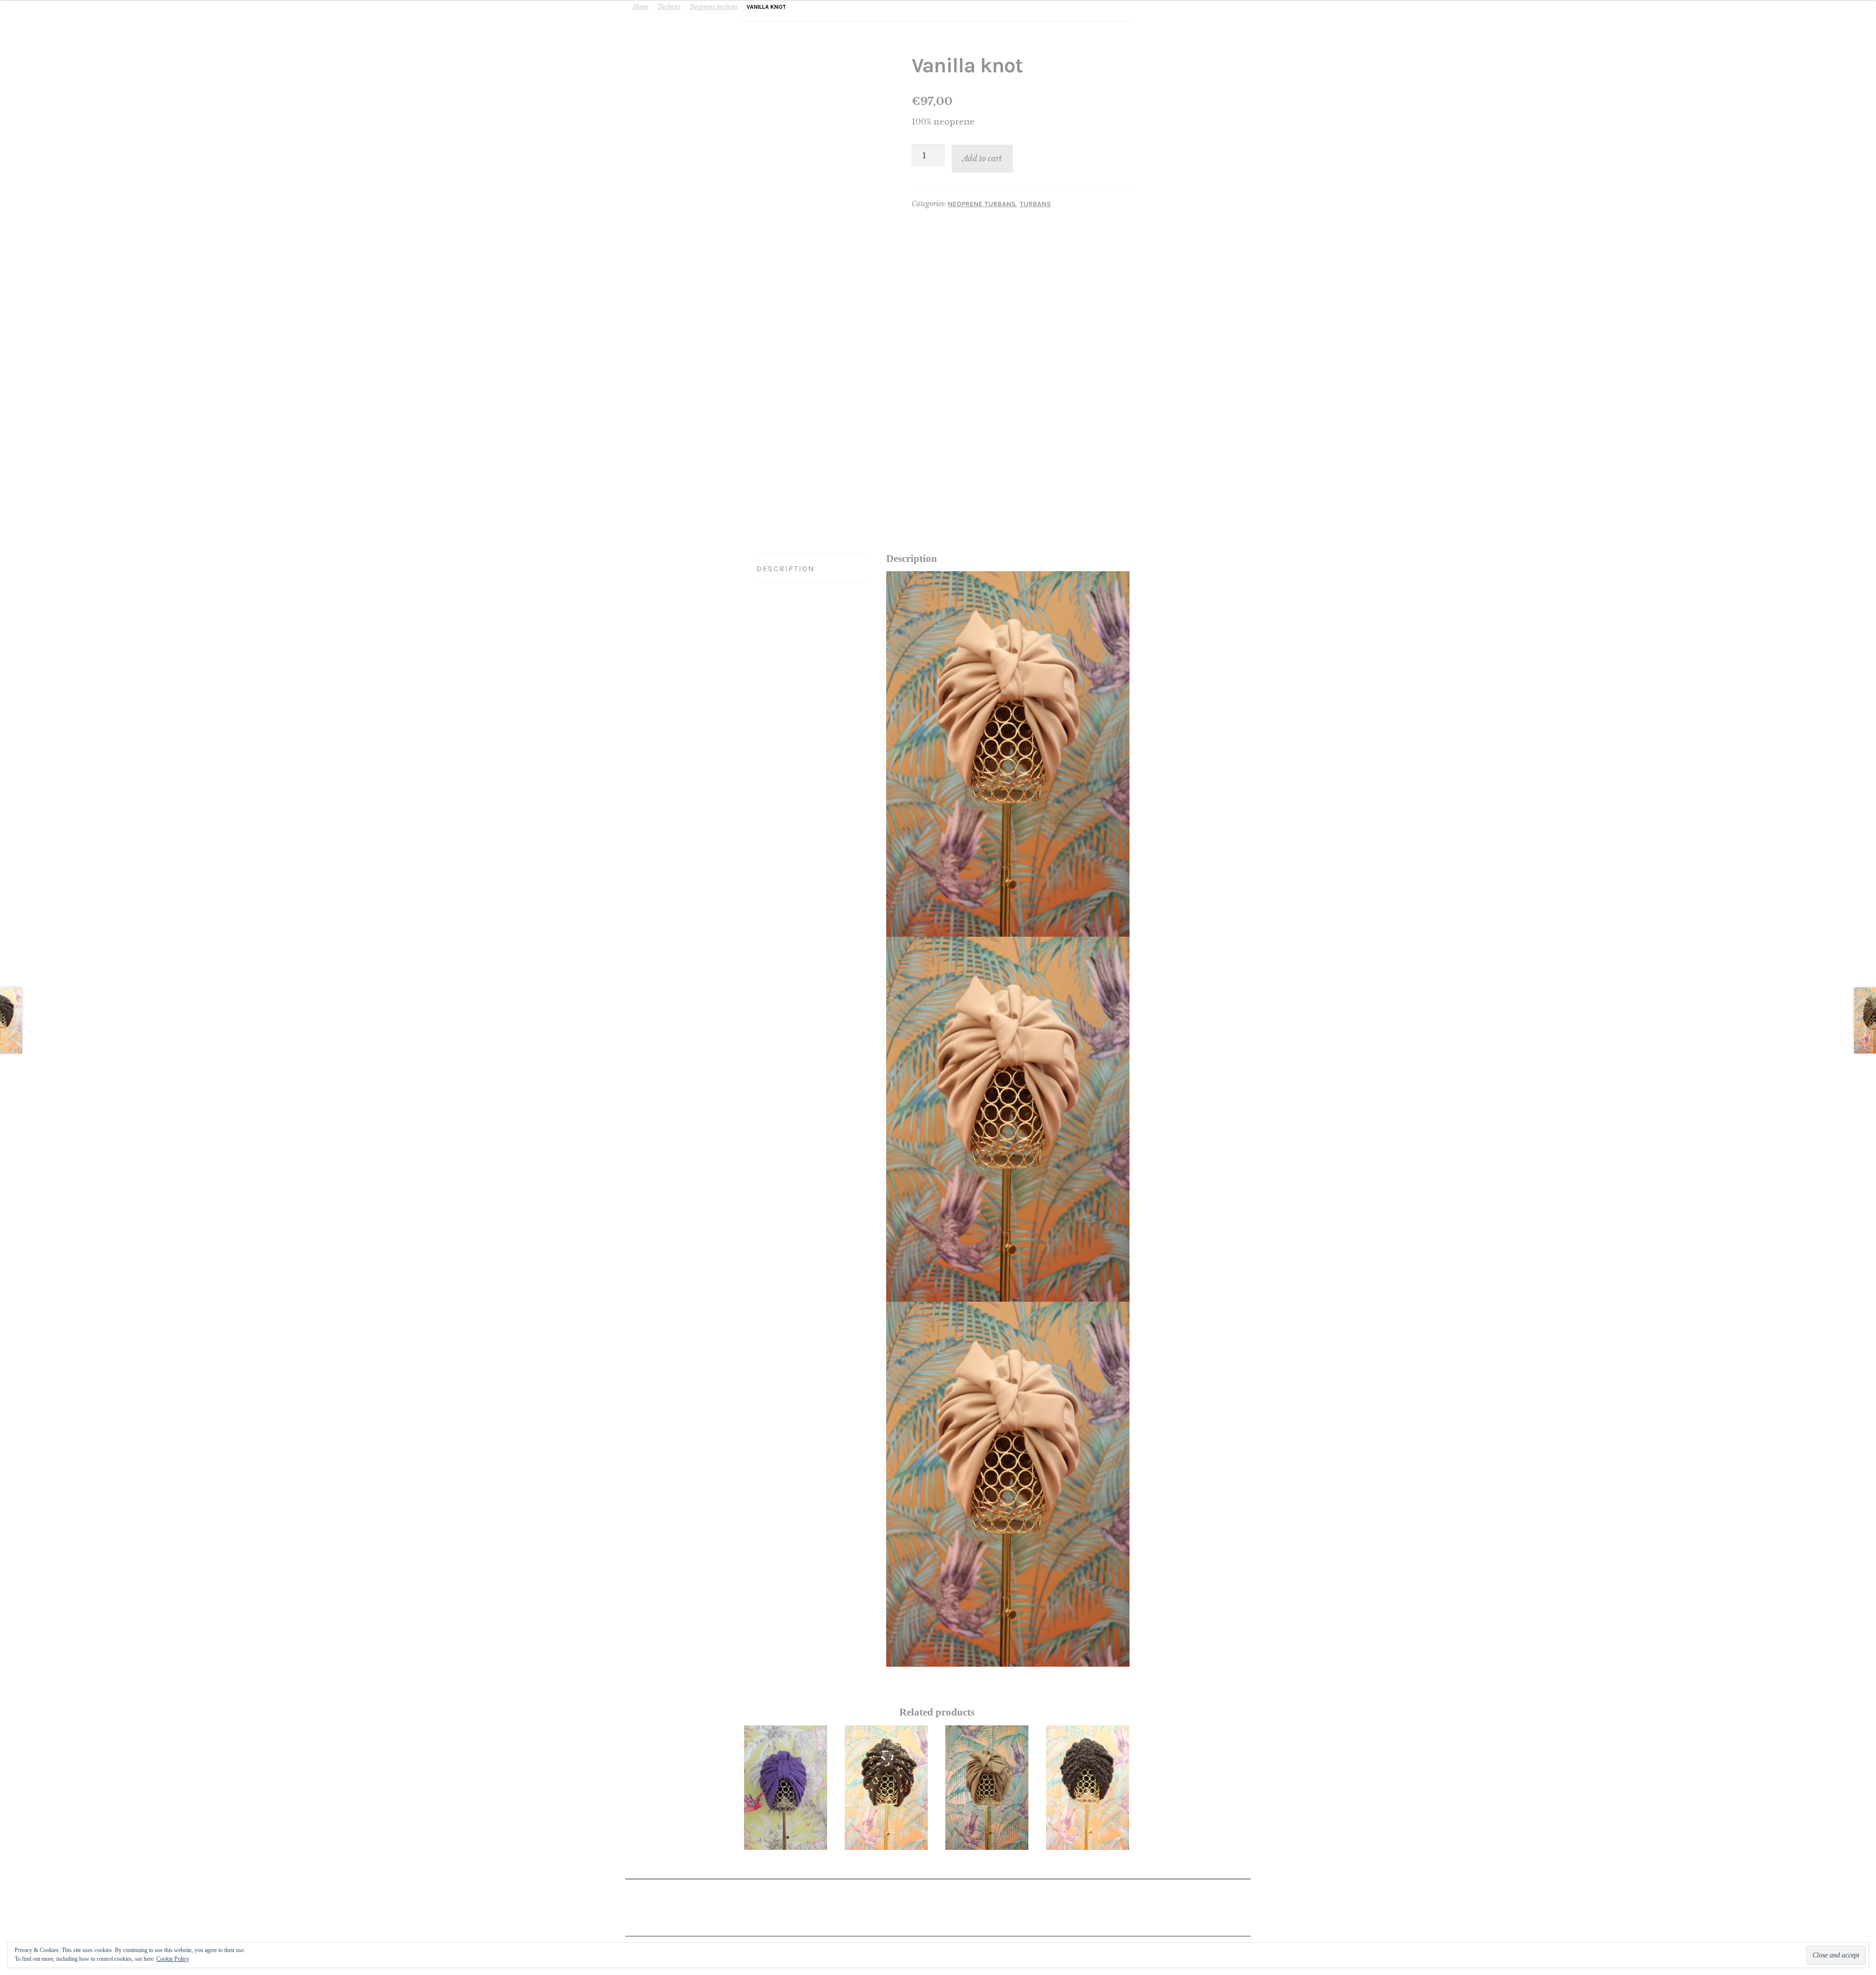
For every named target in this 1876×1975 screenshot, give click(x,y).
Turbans (669, 7)
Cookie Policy (173, 1959)
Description (786, 569)
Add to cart (982, 158)
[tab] (813, 569)
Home (640, 7)
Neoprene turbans (714, 7)
